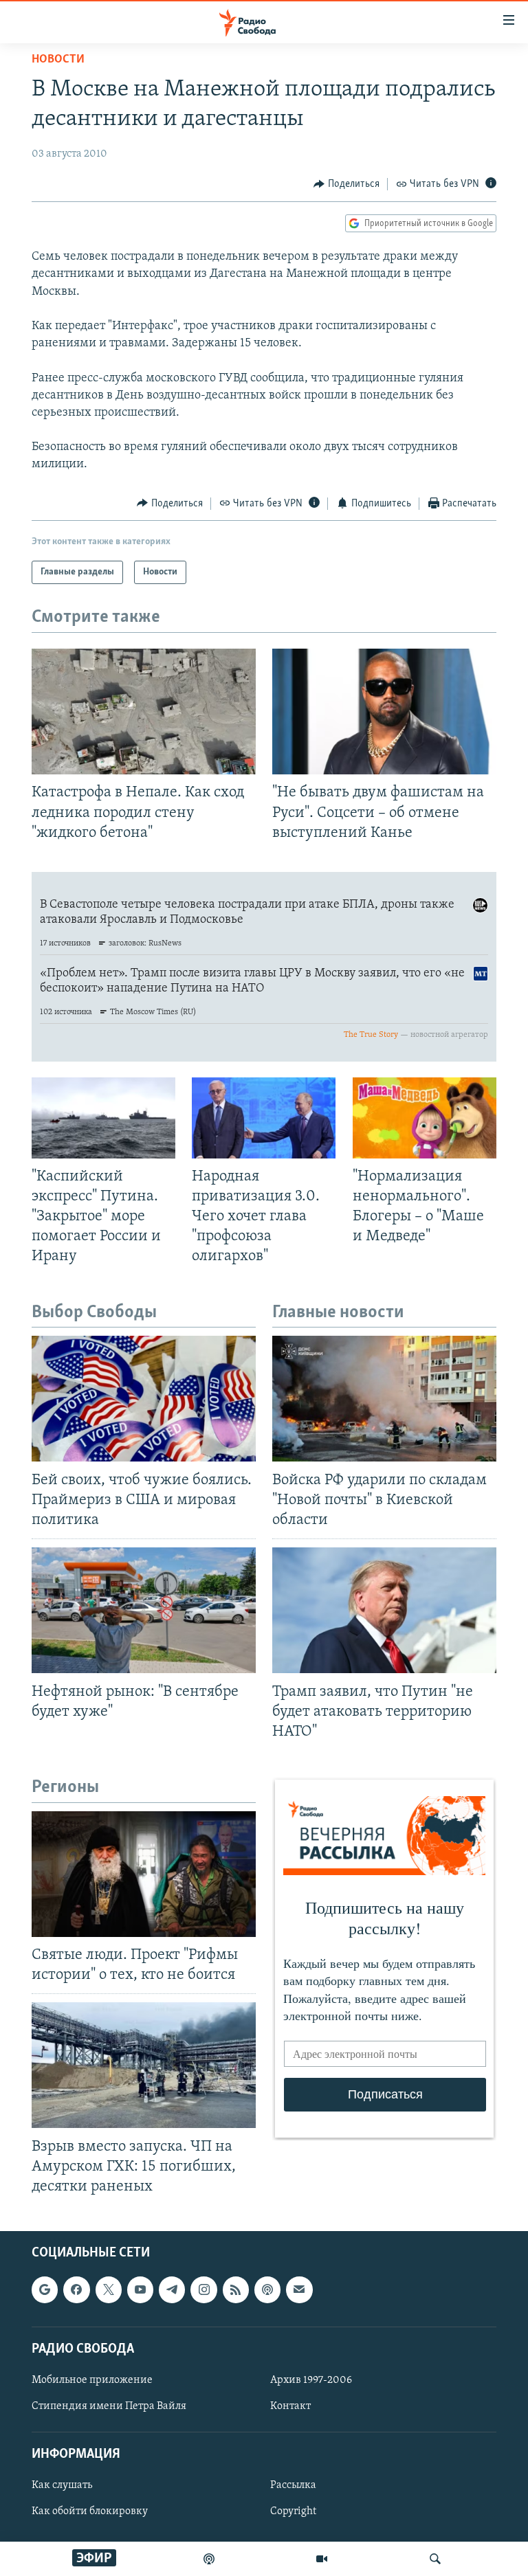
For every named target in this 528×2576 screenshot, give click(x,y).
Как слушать (62, 2486)
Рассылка (293, 2486)
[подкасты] (209, 2559)
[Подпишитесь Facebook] (76, 2290)
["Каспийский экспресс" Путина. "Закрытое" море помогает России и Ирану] (103, 1118)
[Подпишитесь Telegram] (172, 2290)
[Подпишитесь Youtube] (140, 2290)
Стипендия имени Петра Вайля (109, 2406)
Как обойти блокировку (90, 2512)
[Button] (346, 184)
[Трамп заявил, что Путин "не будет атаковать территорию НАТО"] (384, 1610)
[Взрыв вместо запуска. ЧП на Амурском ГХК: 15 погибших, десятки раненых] (144, 2065)
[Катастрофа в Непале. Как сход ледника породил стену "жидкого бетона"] (144, 712)
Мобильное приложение (92, 2380)
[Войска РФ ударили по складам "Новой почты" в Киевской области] (384, 1399)
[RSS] (236, 2290)
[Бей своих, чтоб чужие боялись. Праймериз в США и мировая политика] (144, 1399)
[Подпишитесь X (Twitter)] (109, 2290)
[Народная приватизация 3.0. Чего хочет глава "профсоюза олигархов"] (264, 1118)
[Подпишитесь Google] (45, 2290)
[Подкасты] (267, 2290)
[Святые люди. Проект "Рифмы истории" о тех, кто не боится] (144, 1874)
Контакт (290, 2406)
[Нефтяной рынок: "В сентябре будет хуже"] (144, 1610)
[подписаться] (299, 2290)
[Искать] (435, 2559)
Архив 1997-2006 (311, 2380)
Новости (58, 60)
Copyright (293, 2512)
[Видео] (322, 2559)
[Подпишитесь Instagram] (203, 2290)
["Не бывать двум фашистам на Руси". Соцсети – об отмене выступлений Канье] (384, 712)
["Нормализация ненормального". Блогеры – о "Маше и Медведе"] (425, 1118)
